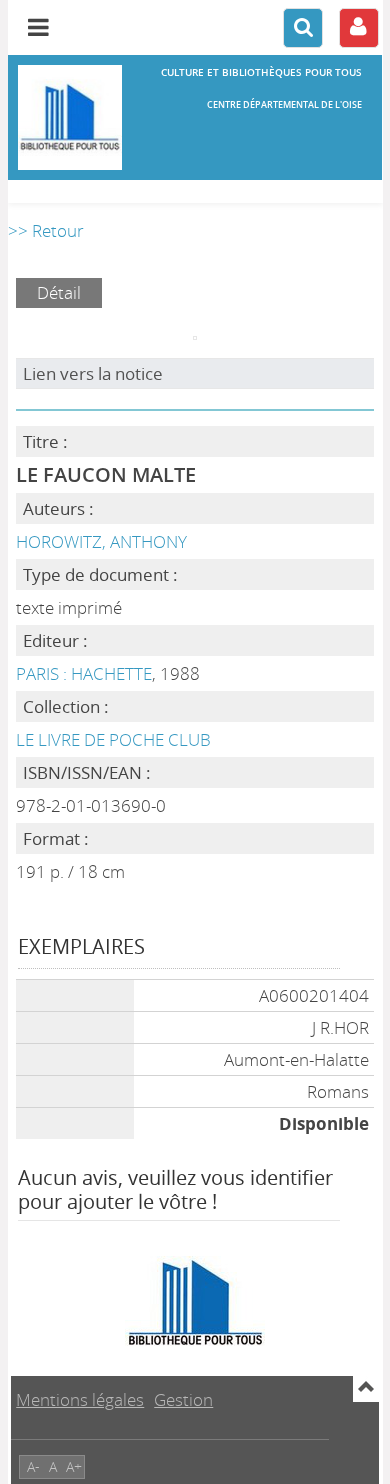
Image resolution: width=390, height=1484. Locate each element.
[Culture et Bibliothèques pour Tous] (70, 117)
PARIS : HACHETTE (84, 673)
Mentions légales (80, 1399)
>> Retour (46, 230)
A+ (74, 1466)
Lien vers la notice (93, 373)
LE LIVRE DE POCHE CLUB (113, 739)
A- (33, 1466)
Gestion (183, 1399)
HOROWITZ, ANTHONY (101, 541)
